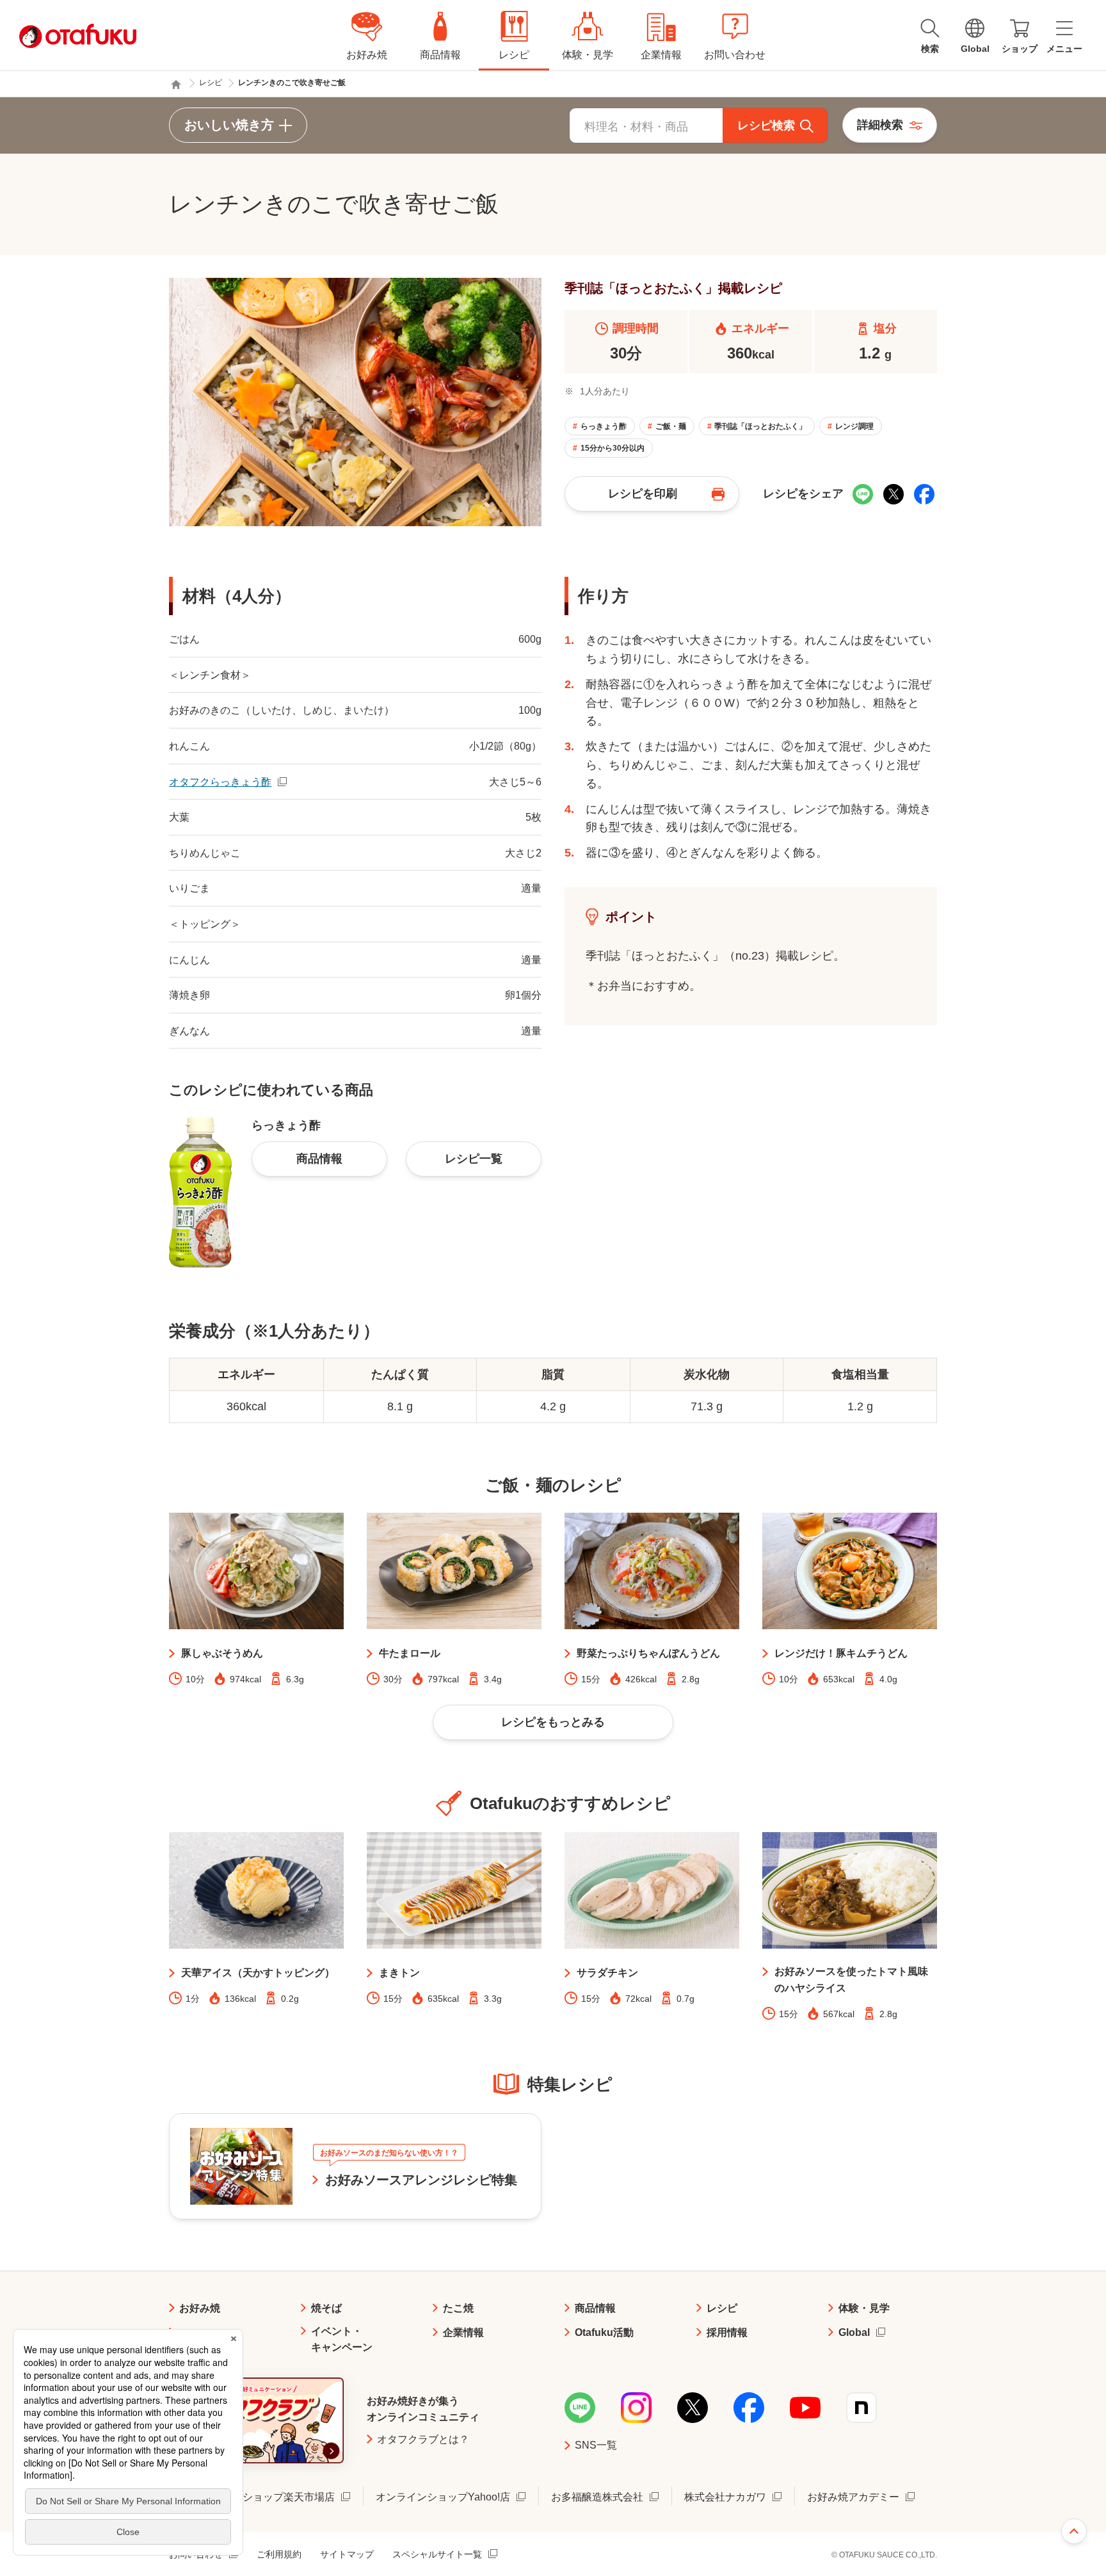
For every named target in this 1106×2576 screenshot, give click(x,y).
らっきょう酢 (604, 426)
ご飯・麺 (671, 426)
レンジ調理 (854, 426)
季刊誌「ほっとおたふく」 (760, 426)
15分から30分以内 (613, 448)
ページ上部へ (1074, 2531)
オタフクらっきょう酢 (220, 782)
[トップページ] (176, 85)
